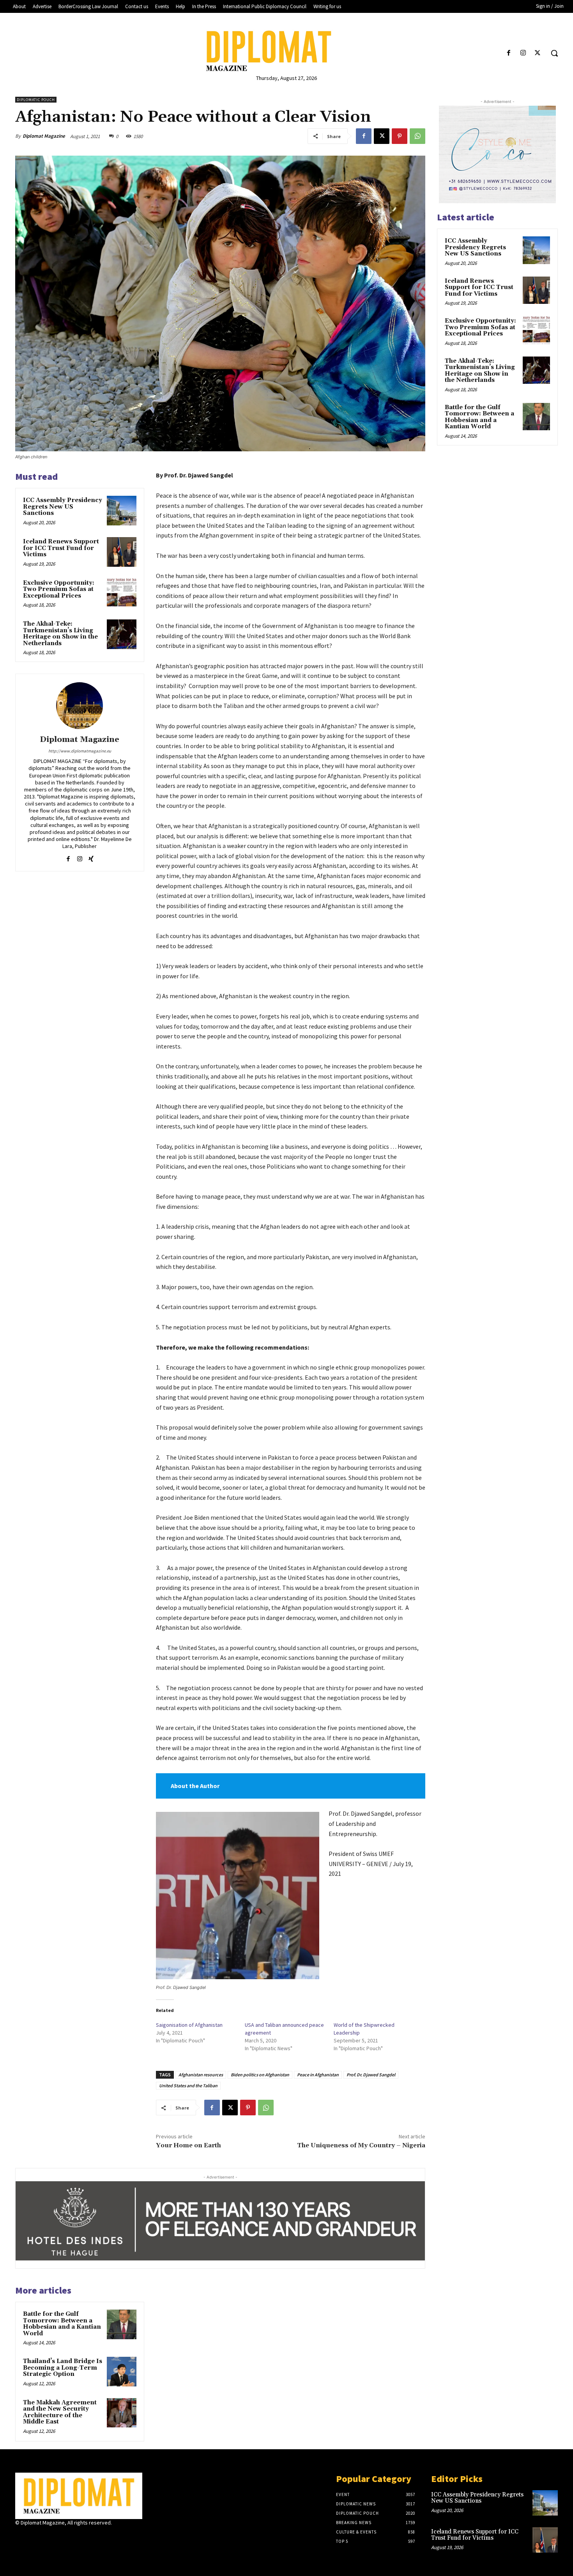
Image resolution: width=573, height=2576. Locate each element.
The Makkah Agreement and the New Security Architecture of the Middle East (60, 2412)
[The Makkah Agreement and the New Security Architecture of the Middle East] (122, 2413)
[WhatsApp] (417, 136)
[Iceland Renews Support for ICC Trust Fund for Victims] (122, 552)
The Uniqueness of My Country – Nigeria (361, 2145)
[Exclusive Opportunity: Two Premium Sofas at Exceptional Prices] (122, 593)
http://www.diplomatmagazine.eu (80, 751)
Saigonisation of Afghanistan (189, 2025)
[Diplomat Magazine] (287, 51)
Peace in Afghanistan (318, 2075)
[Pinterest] (400, 136)
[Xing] (91, 857)
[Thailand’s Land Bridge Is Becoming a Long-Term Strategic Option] (122, 2372)
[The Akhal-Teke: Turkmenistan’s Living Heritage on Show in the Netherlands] (122, 634)
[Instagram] (523, 53)
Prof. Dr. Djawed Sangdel (371, 2075)
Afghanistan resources (201, 2075)
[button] (554, 53)
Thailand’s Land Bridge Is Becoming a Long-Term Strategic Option (63, 2368)
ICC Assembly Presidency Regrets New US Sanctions (63, 507)
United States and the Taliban (188, 2085)
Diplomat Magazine (44, 136)
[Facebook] (508, 53)
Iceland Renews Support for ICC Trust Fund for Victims (61, 548)
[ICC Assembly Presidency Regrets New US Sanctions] (122, 511)
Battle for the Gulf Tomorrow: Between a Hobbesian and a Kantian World (62, 2324)
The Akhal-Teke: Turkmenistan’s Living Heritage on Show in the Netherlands (60, 634)
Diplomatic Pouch (36, 100)
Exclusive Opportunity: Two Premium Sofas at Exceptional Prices (59, 589)
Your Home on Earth (188, 2145)
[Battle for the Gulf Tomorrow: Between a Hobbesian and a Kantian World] (122, 2324)
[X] (538, 53)
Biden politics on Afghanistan (260, 2075)
